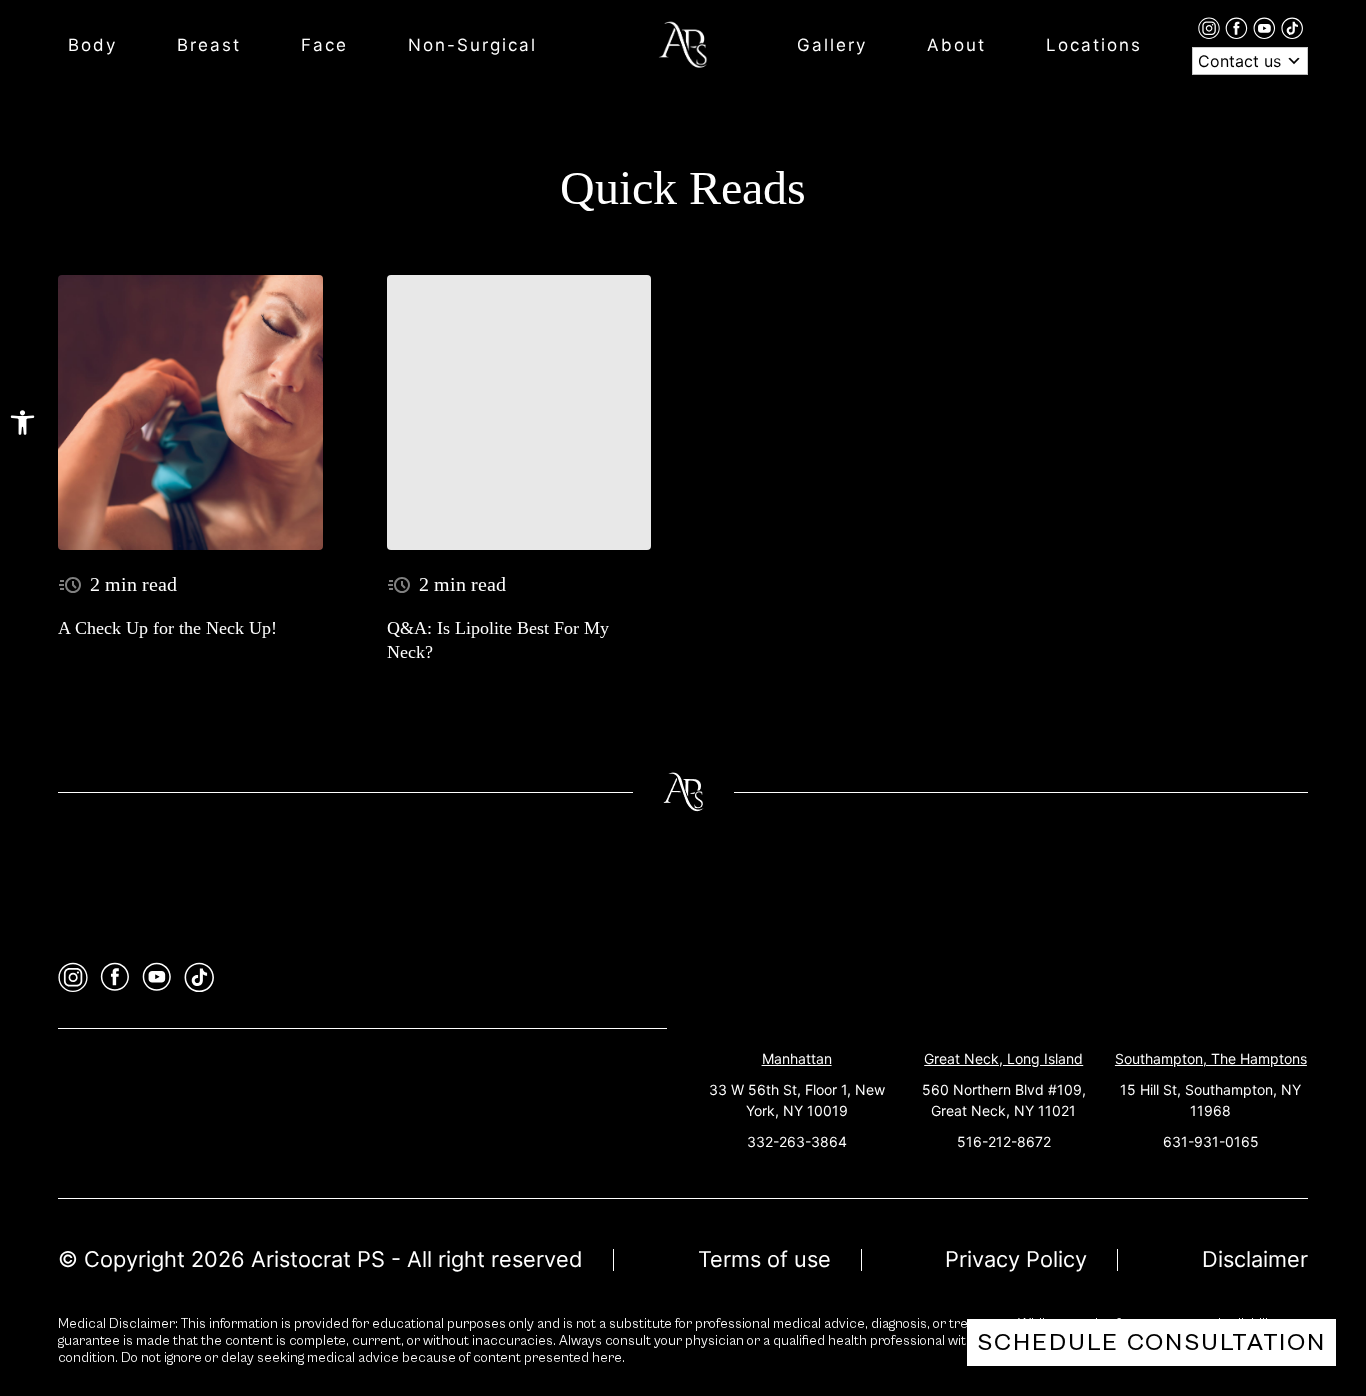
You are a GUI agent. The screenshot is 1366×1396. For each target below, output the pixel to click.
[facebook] (1239, 27)
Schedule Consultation (1151, 1342)
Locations (1094, 45)
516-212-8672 (1004, 1141)
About (956, 45)
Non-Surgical (472, 45)
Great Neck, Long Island (1003, 1058)
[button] (22, 422)
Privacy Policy (1016, 1259)
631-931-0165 (1211, 1141)
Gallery (832, 45)
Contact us (1242, 61)
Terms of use (764, 1259)
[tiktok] (1292, 27)
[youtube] (1267, 27)
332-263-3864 (797, 1141)
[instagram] (1211, 27)
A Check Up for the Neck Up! (167, 628)
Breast (209, 45)
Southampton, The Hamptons (1211, 1058)
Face (324, 45)
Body (92, 45)
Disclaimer (1255, 1259)
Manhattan (797, 1058)
